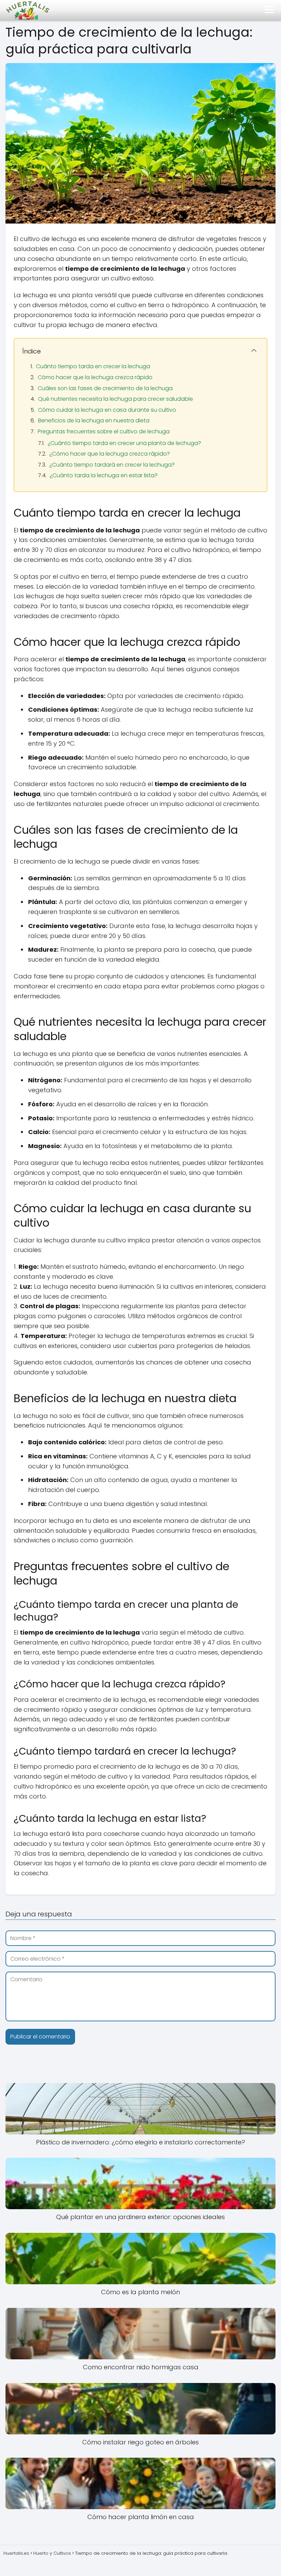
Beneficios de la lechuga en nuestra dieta (94, 420)
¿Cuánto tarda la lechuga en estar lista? (104, 475)
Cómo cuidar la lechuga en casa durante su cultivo (107, 410)
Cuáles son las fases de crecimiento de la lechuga (105, 388)
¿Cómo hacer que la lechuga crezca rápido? (110, 454)
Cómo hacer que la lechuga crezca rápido (95, 377)
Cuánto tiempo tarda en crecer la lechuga (93, 366)
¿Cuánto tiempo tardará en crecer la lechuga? (112, 465)
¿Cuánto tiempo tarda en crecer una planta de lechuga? (124, 443)
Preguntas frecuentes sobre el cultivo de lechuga (104, 431)
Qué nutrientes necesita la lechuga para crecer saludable (115, 399)
